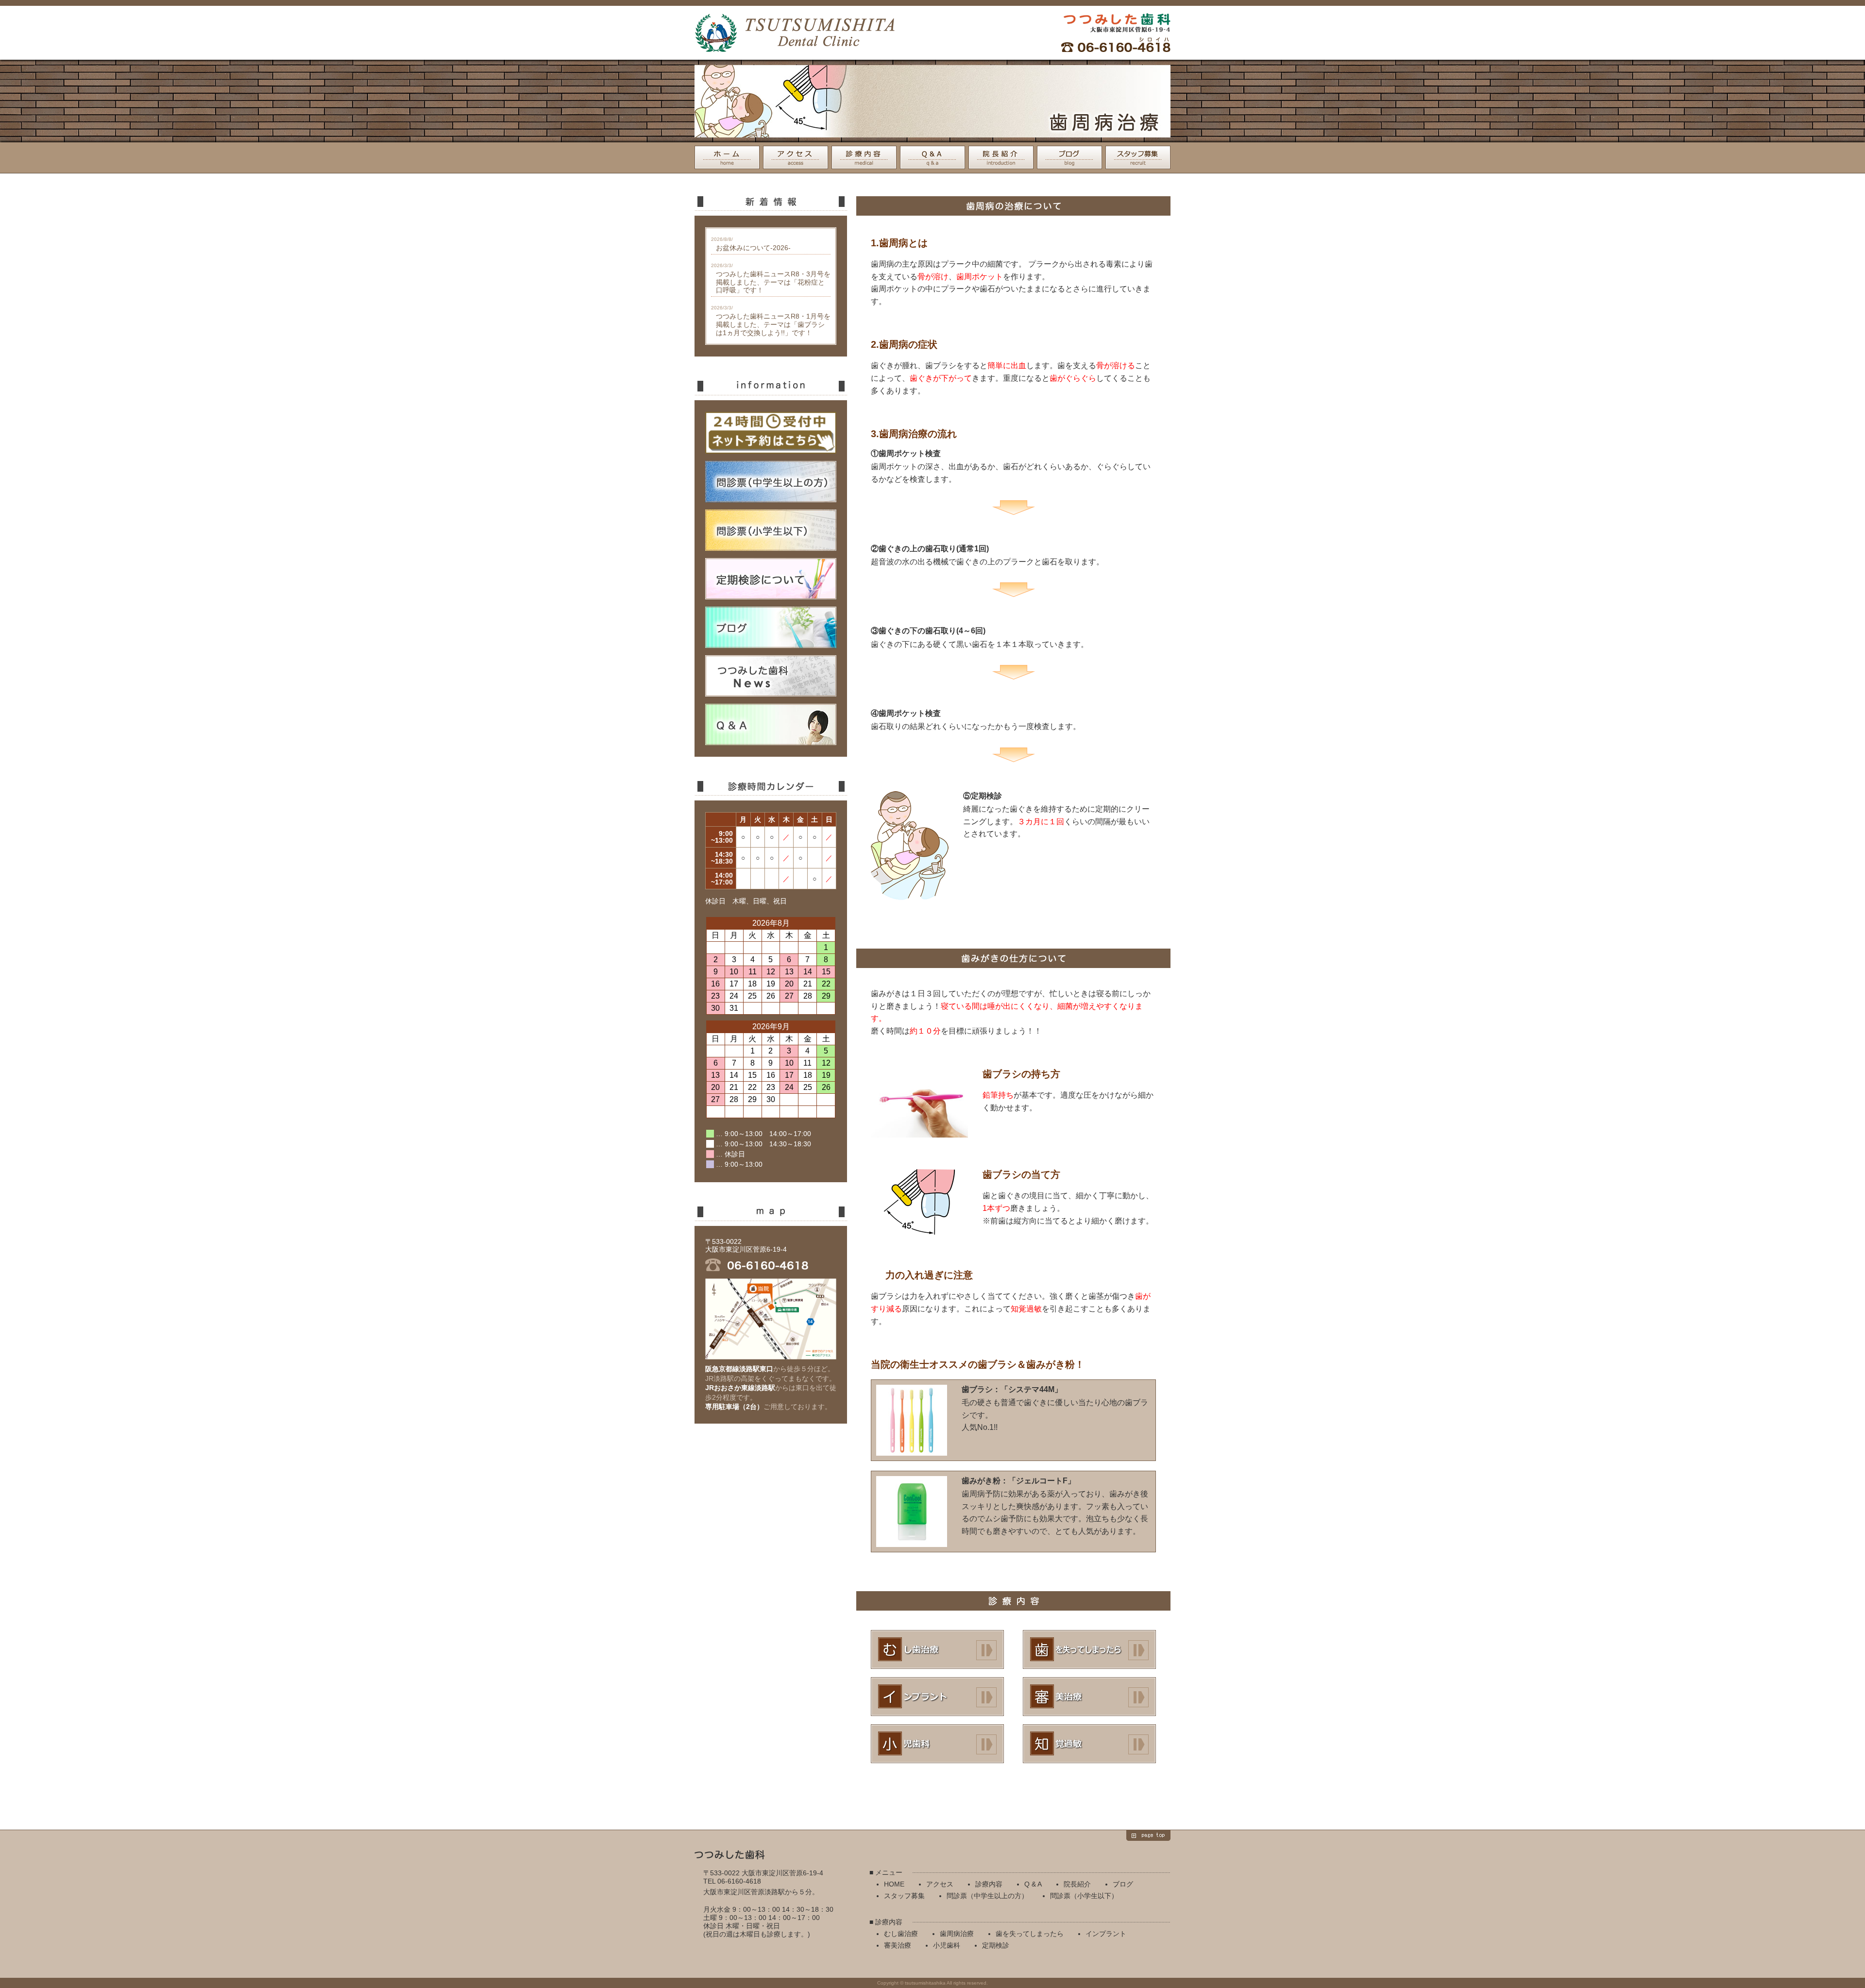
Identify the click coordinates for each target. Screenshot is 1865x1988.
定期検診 (1089, 1744)
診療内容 (864, 157)
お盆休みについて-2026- (753, 248)
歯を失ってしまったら (1089, 1649)
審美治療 (1089, 1697)
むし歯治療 (937, 1649)
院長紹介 (1001, 157)
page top (1148, 1835)
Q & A (932, 157)
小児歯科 (937, 1744)
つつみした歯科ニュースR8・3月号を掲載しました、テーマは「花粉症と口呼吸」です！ (773, 282)
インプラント (937, 1697)
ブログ (1069, 157)
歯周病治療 (957, 1934)
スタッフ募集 (1138, 157)
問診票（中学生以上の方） (987, 1896)
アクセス (796, 157)
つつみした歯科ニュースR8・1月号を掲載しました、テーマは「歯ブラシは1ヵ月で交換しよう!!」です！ (773, 324)
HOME (727, 157)
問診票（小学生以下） (1084, 1896)
